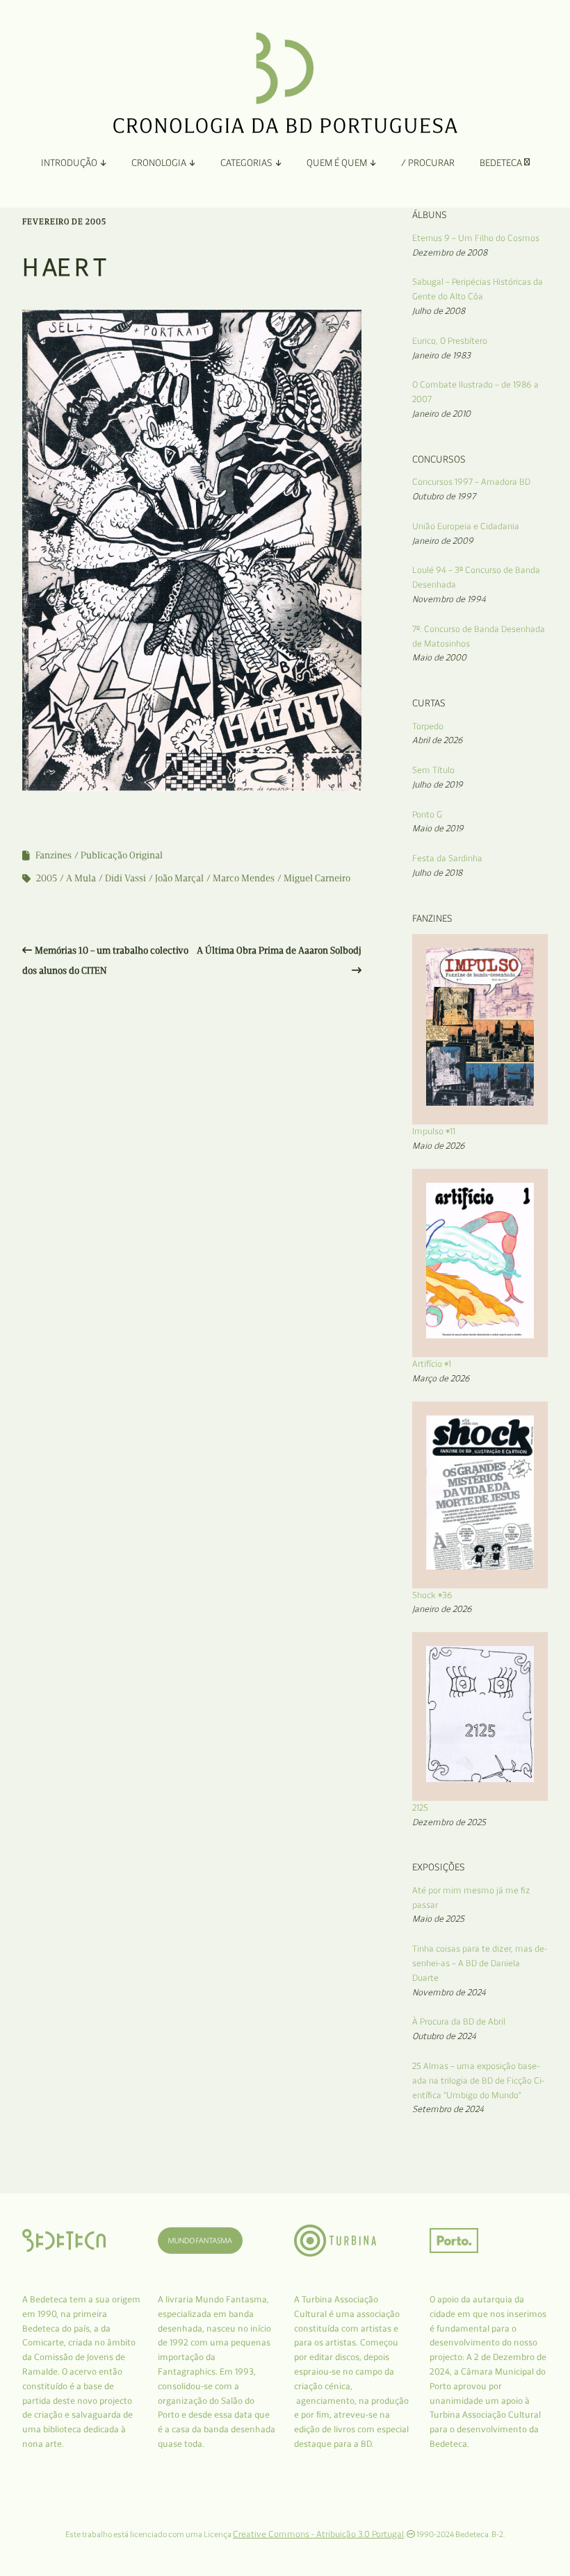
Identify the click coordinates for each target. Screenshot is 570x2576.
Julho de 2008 (439, 311)
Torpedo (428, 726)
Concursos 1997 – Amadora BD (471, 482)
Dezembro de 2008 (450, 252)
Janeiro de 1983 (441, 355)
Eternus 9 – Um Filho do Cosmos (476, 238)
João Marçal (179, 878)
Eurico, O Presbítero (450, 341)
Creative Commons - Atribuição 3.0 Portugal (318, 2534)
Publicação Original (122, 855)
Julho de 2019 (438, 784)
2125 (420, 1808)
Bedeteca (502, 163)
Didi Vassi (125, 878)
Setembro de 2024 (448, 2109)
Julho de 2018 (437, 873)
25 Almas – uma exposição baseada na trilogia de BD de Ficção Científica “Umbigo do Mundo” (478, 2080)
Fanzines (54, 855)
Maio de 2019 (438, 828)
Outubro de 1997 (444, 496)
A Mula (81, 878)
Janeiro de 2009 (443, 541)
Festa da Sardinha (447, 858)
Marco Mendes (244, 878)
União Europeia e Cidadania (466, 526)
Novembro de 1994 (449, 599)
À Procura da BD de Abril (459, 2021)
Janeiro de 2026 (442, 1609)
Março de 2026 (441, 1378)
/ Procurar (428, 163)
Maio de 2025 (438, 1919)
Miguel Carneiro (317, 878)
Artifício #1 (432, 1364)
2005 (47, 878)
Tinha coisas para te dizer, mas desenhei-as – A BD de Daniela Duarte (480, 1963)
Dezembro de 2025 (449, 1822)
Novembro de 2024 (449, 1992)
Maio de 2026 (439, 1146)
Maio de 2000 (439, 657)
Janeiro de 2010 (441, 414)
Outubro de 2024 (444, 2036)
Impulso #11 (434, 1131)
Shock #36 (432, 1595)
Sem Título (433, 770)
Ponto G (427, 814)
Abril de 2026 (438, 740)
